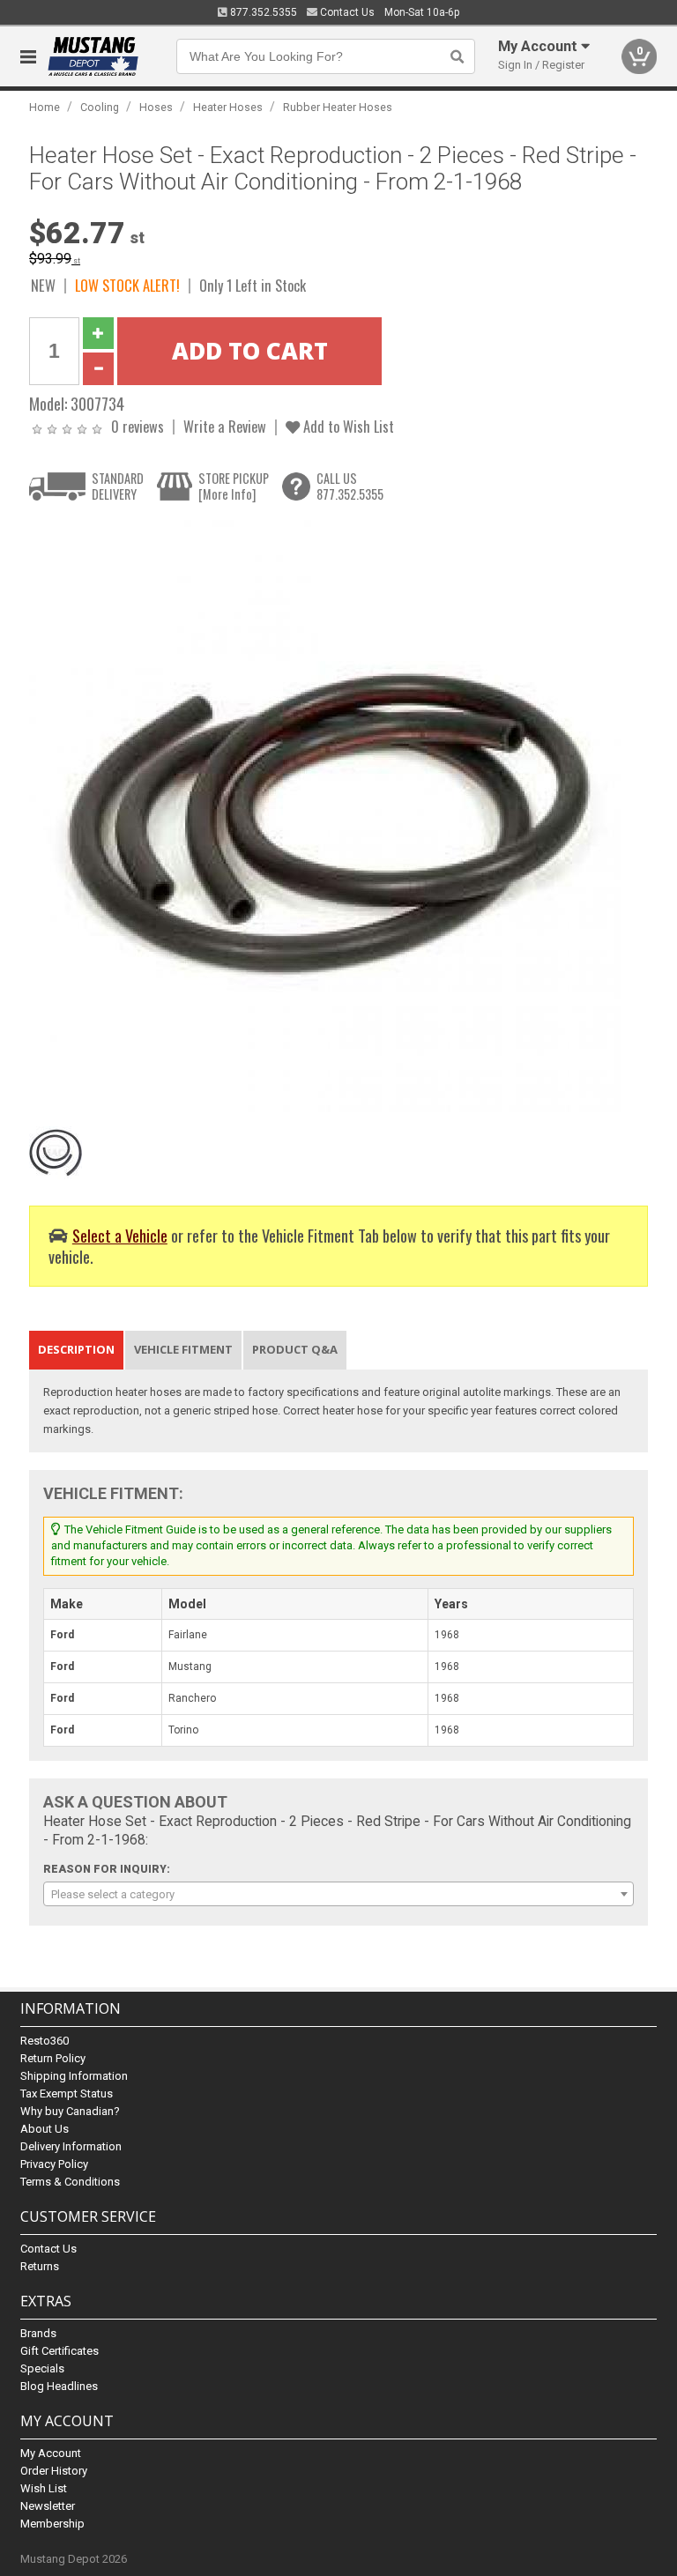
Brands (38, 2333)
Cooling (100, 107)
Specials (42, 2368)
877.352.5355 (262, 12)
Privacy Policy (54, 2164)
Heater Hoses (228, 107)
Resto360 (45, 2041)
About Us (45, 2129)
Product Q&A (295, 1349)
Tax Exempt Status (67, 2093)
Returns (40, 2266)
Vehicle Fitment (183, 1349)
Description (76, 1349)
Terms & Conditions (70, 2182)
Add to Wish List (347, 426)
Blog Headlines (59, 2386)
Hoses (156, 107)
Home (45, 107)
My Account (51, 2453)
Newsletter (48, 2506)
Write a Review (225, 426)
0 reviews (138, 426)
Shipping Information (74, 2076)
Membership (52, 2524)
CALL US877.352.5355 (350, 486)
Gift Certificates (60, 2351)
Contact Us (346, 12)
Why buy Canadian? (70, 2111)
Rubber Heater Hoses (338, 107)
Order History (54, 2471)
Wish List (44, 2488)
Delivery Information (71, 2146)
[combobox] (338, 1894)
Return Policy (53, 2058)
